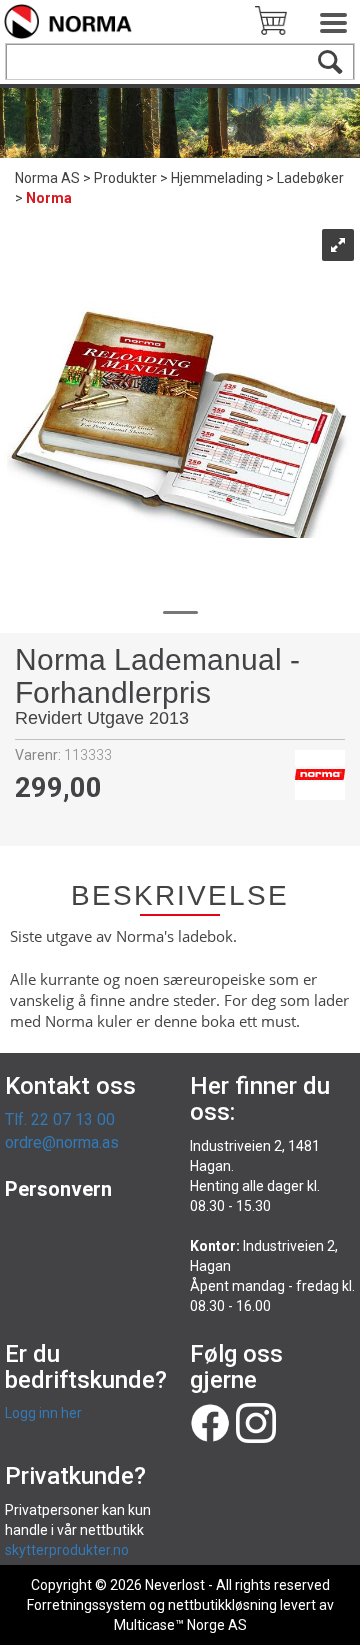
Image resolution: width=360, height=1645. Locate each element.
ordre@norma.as (62, 1142)
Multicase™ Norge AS (180, 1625)
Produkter (125, 178)
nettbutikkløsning (222, 1605)
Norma (49, 198)
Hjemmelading (217, 178)
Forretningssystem (86, 1605)
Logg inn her (43, 1413)
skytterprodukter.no (67, 1550)
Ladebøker (310, 178)
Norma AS (47, 178)
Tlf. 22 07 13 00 (60, 1119)
